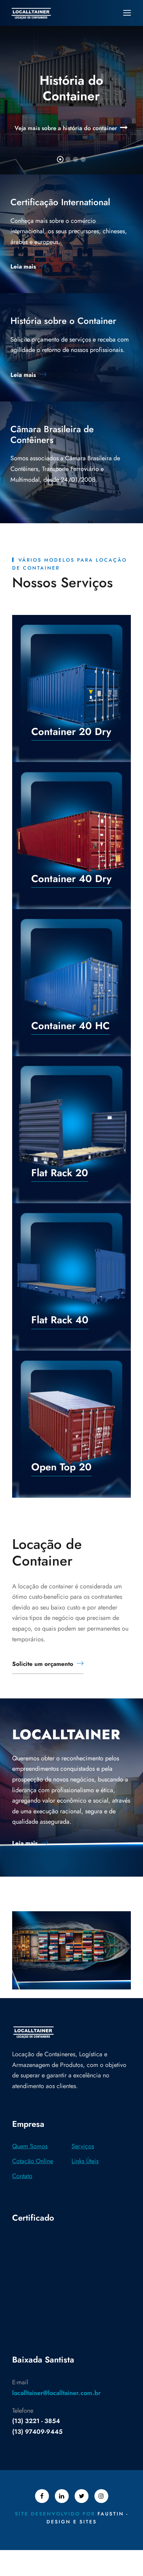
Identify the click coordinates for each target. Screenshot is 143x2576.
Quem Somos (30, 2146)
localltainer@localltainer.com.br (56, 2393)
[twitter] (82, 2496)
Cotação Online (33, 2161)
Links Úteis (85, 2161)
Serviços (83, 2146)
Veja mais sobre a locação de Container (66, 128)
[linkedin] (62, 2496)
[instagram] (101, 2496)
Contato (22, 2176)
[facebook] (42, 2496)
